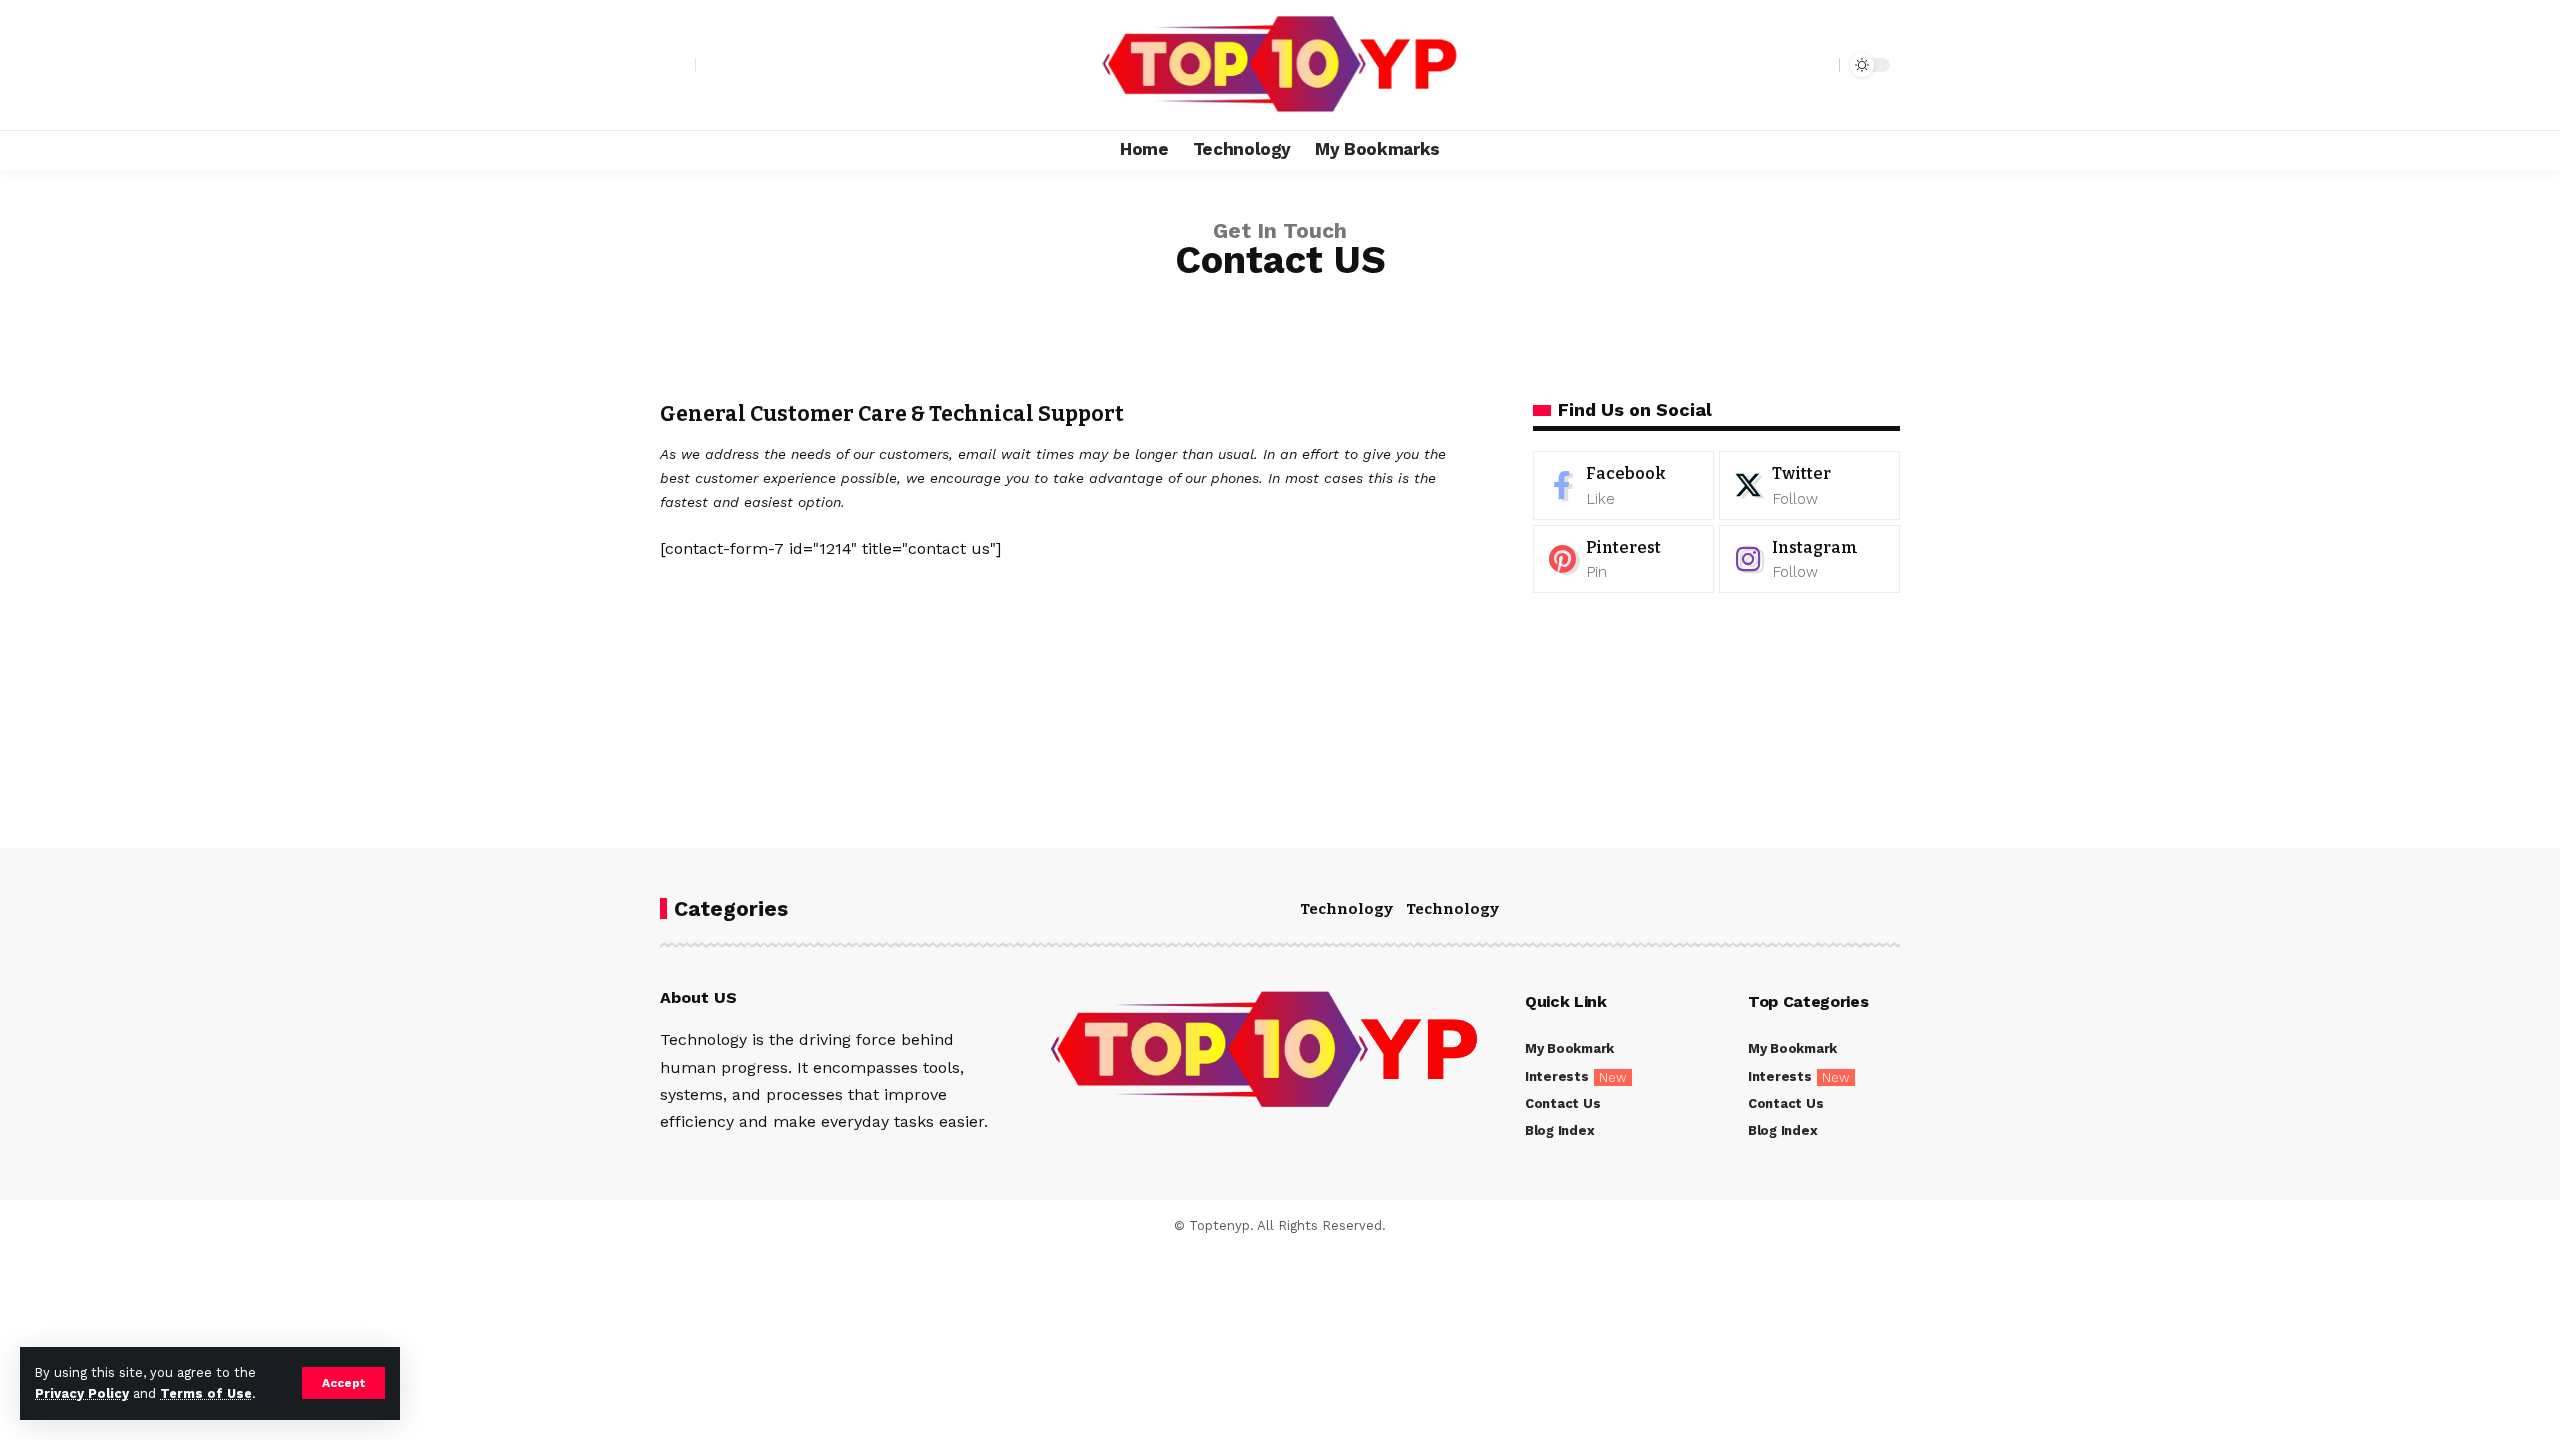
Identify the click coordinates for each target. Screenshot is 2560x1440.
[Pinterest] (1623, 559)
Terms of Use (206, 1393)
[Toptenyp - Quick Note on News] (1279, 65)
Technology (1346, 909)
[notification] (1789, 65)
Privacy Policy (82, 1393)
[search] (1819, 65)
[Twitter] (1809, 485)
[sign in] (678, 65)
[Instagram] (1809, 559)
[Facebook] (1623, 485)
